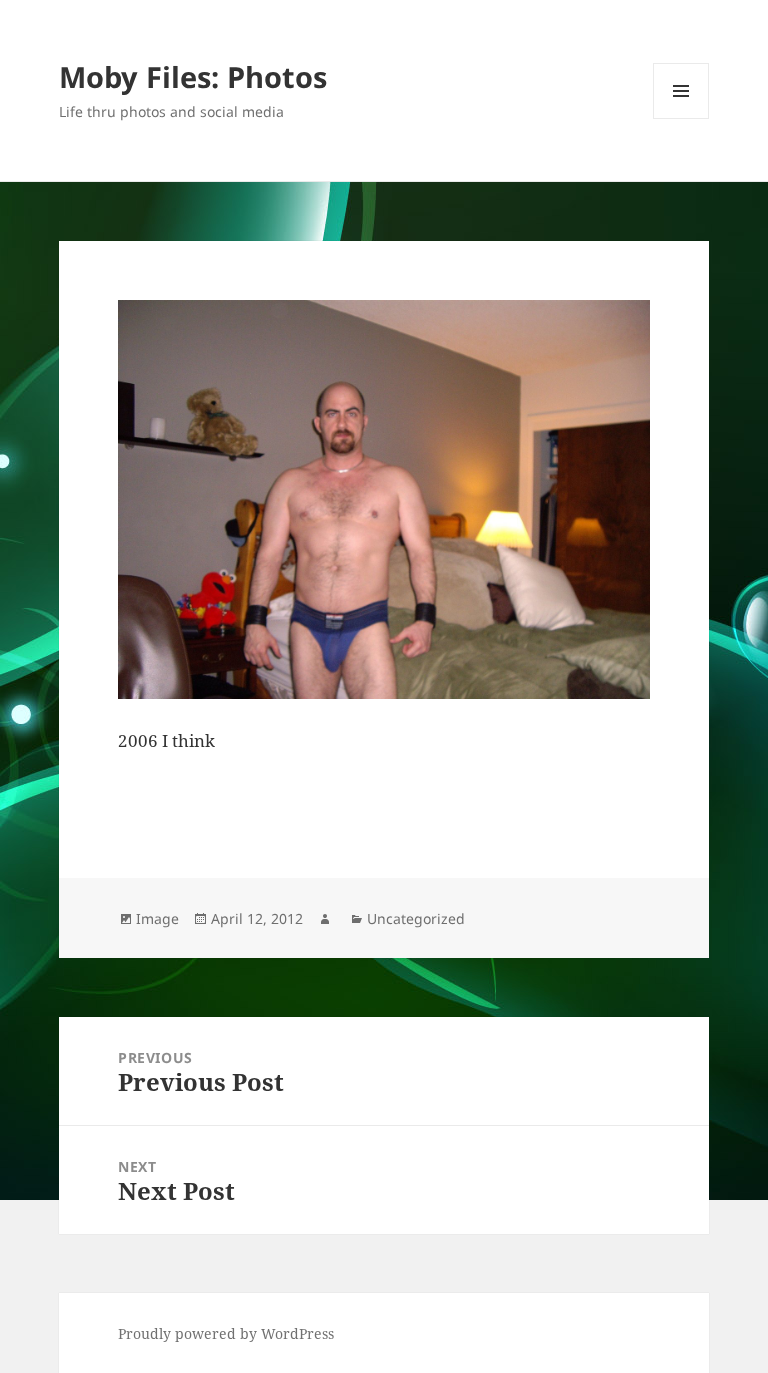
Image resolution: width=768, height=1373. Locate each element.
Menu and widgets (681, 118)
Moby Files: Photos (193, 76)
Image (157, 918)
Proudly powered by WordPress (226, 1333)
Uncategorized (416, 918)
